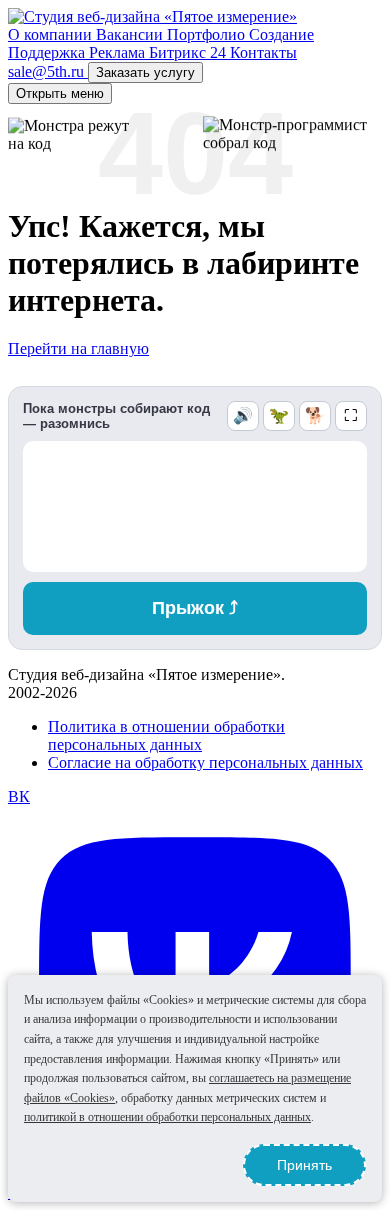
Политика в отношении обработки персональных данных (166, 735)
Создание (281, 34)
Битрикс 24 (189, 52)
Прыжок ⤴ (195, 608)
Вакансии (131, 34)
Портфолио (208, 34)
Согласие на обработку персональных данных (205, 762)
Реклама (119, 52)
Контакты (263, 52)
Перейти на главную (78, 348)
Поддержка (48, 52)
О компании (52, 34)
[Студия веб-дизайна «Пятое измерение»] (152, 16)
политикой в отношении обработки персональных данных (167, 1117)
